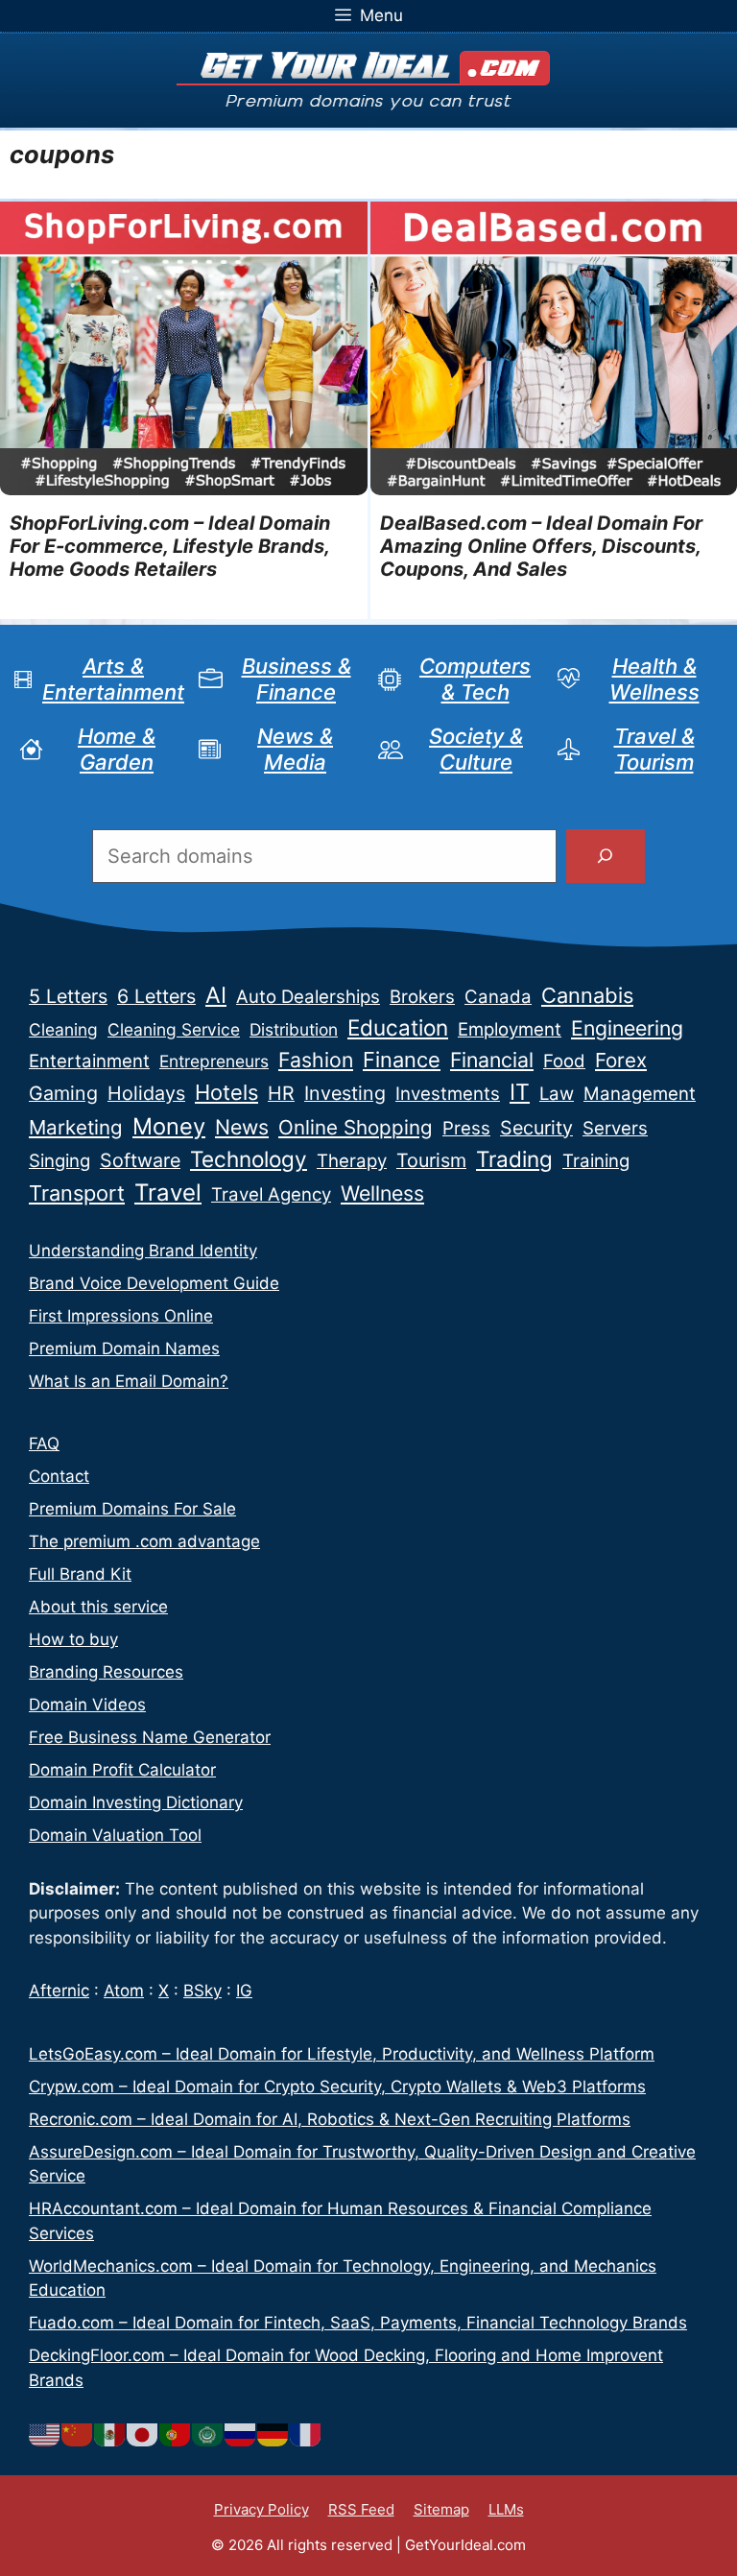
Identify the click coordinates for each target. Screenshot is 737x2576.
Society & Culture (476, 749)
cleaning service (174, 1029)
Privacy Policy (262, 2509)
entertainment (89, 1061)
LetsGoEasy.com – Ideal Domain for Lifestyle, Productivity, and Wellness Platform (342, 2054)
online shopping (356, 1127)
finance (402, 1060)
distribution (294, 1029)
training (596, 1161)
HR (281, 1093)
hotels (226, 1092)
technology (249, 1159)
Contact (59, 1476)
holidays (146, 1093)
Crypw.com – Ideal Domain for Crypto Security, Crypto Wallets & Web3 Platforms (337, 2087)
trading (514, 1159)
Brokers (422, 997)
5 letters (68, 996)
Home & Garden (117, 749)
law (557, 1094)
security (536, 1128)
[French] (306, 2433)
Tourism (431, 1160)
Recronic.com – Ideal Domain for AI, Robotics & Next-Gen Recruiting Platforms (330, 2119)
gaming (63, 1093)
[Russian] (241, 2433)
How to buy (73, 1639)
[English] (45, 2433)
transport (77, 1193)
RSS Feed (361, 2509)
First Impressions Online (121, 1316)
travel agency (271, 1194)
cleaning (63, 1029)
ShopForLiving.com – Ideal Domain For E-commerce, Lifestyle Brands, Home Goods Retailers (170, 546)
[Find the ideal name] (606, 856)
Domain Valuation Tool (115, 1835)
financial (492, 1060)
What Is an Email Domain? (129, 1381)
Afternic (59, 1991)
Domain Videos (87, 1705)
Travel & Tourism (654, 749)
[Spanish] (110, 2433)
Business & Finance (297, 679)
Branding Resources (106, 1672)
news (242, 1127)
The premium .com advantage (144, 1541)
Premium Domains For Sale (132, 1509)
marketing (76, 1127)
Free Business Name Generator (150, 1737)
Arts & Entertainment (113, 679)
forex (621, 1060)
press (466, 1128)
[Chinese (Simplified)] (78, 2433)
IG (244, 1991)
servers (615, 1128)
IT (520, 1092)
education (398, 1027)
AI (216, 995)
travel (168, 1193)
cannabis (587, 995)
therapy (352, 1161)
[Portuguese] (176, 2433)
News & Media (295, 749)
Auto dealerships (308, 997)
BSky (202, 1991)
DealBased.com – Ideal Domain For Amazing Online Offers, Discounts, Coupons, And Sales (541, 546)
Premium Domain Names (124, 1348)
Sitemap (441, 2509)
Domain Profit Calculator (122, 1770)
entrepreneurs (214, 1061)
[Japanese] (143, 2433)
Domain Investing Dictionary (136, 1802)
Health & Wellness (654, 679)
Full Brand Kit (80, 1574)
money (169, 1126)
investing (345, 1093)
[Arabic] (208, 2433)
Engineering (627, 1028)
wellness (382, 1193)
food (564, 1061)
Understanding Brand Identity (143, 1251)
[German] (273, 2433)
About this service (98, 1607)
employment (510, 1029)
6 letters (156, 996)
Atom (124, 1991)
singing (59, 1161)
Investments (448, 1094)
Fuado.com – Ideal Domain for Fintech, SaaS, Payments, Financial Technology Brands (358, 2323)
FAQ (44, 1443)
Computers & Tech (475, 679)
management (640, 1094)
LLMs (506, 2509)
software (140, 1160)
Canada (498, 997)
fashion (316, 1060)
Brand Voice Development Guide (154, 1283)
